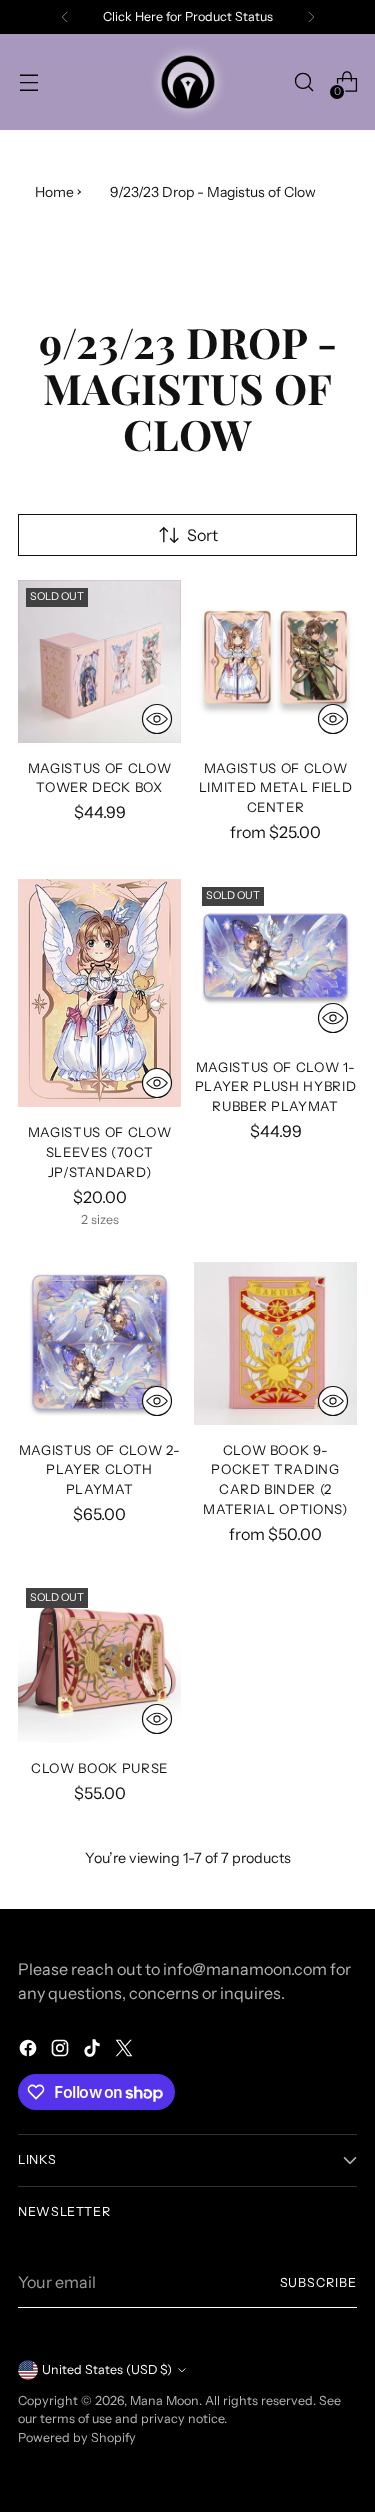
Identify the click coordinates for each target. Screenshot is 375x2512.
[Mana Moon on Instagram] (62, 2051)
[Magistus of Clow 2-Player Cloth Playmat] (99, 1343)
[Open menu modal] (28, 82)
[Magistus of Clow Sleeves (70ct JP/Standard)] (99, 993)
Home (54, 192)
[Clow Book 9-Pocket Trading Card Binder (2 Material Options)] (275, 1343)
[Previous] (65, 17)
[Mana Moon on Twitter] (126, 2051)
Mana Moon (164, 2400)
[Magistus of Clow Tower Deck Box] (99, 661)
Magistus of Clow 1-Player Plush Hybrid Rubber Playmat (276, 1087)
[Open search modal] (303, 82)
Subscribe (318, 2282)
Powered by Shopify (77, 2437)
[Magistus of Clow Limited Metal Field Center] (275, 661)
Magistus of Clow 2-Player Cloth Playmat (100, 1470)
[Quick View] (157, 719)
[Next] (311, 17)
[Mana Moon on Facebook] (30, 2051)
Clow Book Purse (99, 1768)
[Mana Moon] (188, 82)
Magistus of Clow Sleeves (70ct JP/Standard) (100, 1152)
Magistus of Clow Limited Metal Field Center (276, 788)
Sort (202, 535)
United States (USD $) (107, 2369)
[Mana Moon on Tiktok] (94, 2051)
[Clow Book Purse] (99, 1661)
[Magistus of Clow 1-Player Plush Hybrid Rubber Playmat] (275, 960)
